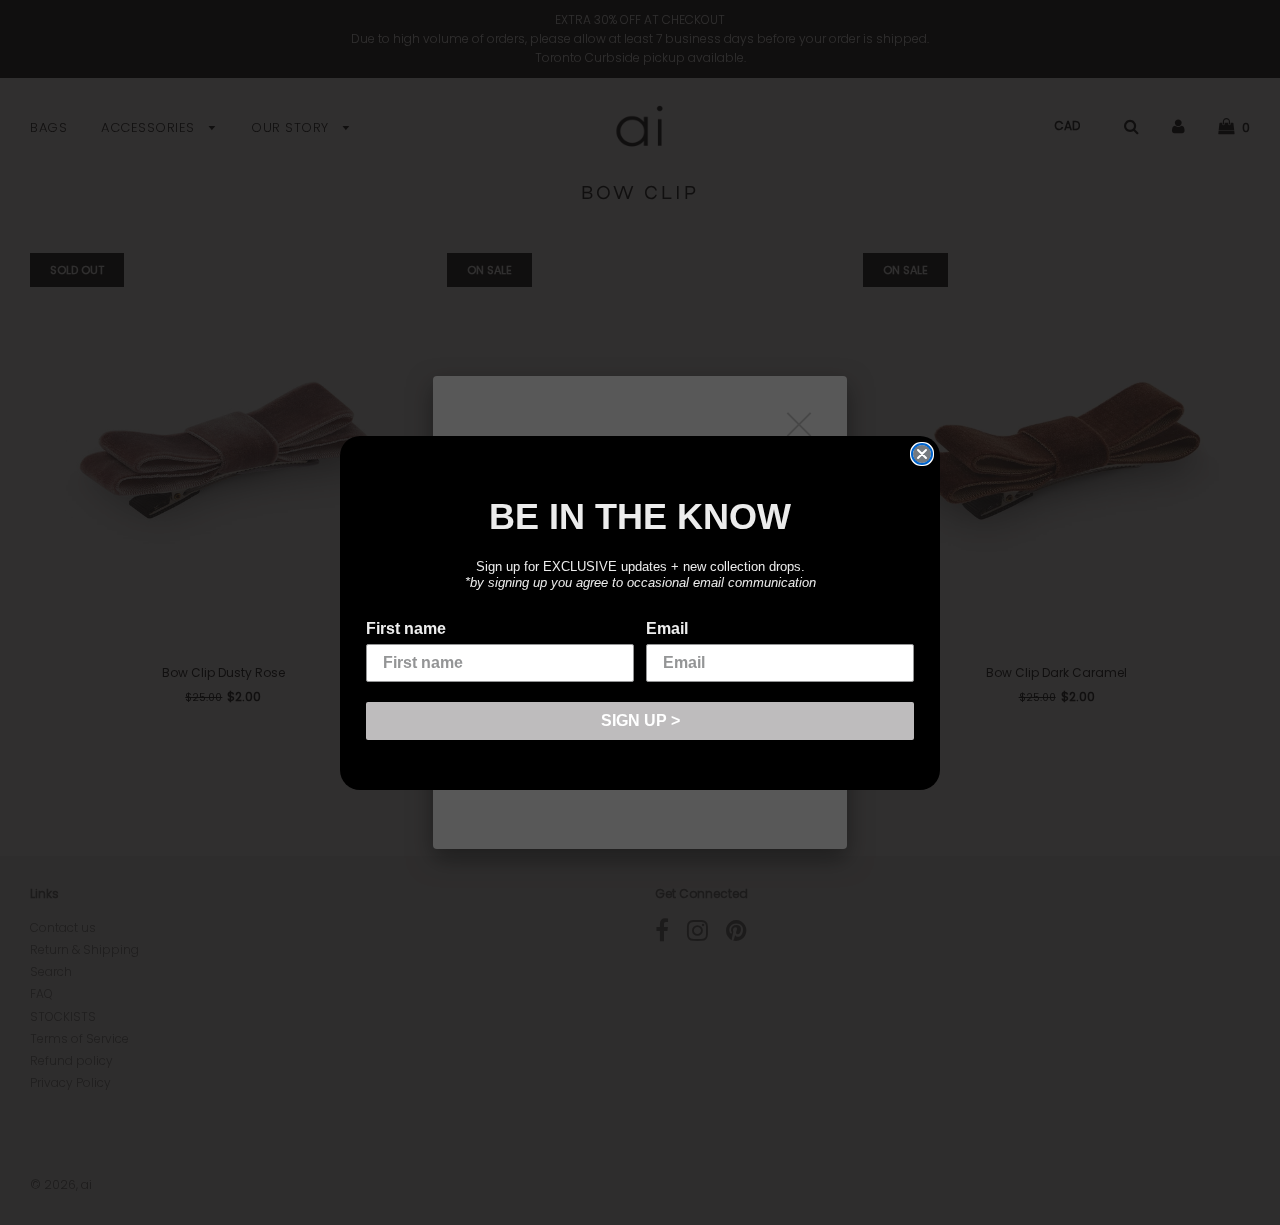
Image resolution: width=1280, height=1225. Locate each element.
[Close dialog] (922, 454)
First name (406, 628)
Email (667, 628)
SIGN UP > (640, 720)
